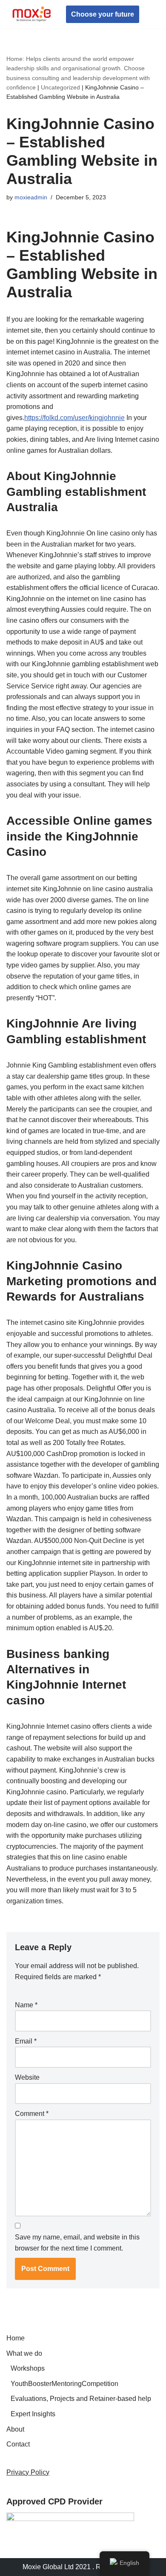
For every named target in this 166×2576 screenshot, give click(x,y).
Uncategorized (60, 87)
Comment (32, 2114)
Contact (18, 2444)
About (15, 2429)
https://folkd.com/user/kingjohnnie (74, 418)
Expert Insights (33, 2414)
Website (27, 2077)
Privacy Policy (28, 2472)
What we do (24, 2353)
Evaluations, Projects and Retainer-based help (81, 2399)
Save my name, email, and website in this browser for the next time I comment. (77, 2243)
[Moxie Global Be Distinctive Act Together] (32, 14)
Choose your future (103, 14)
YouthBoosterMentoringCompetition (64, 2384)
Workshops (28, 2368)
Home (16, 2338)
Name (26, 2005)
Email (26, 2041)
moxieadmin (31, 197)
